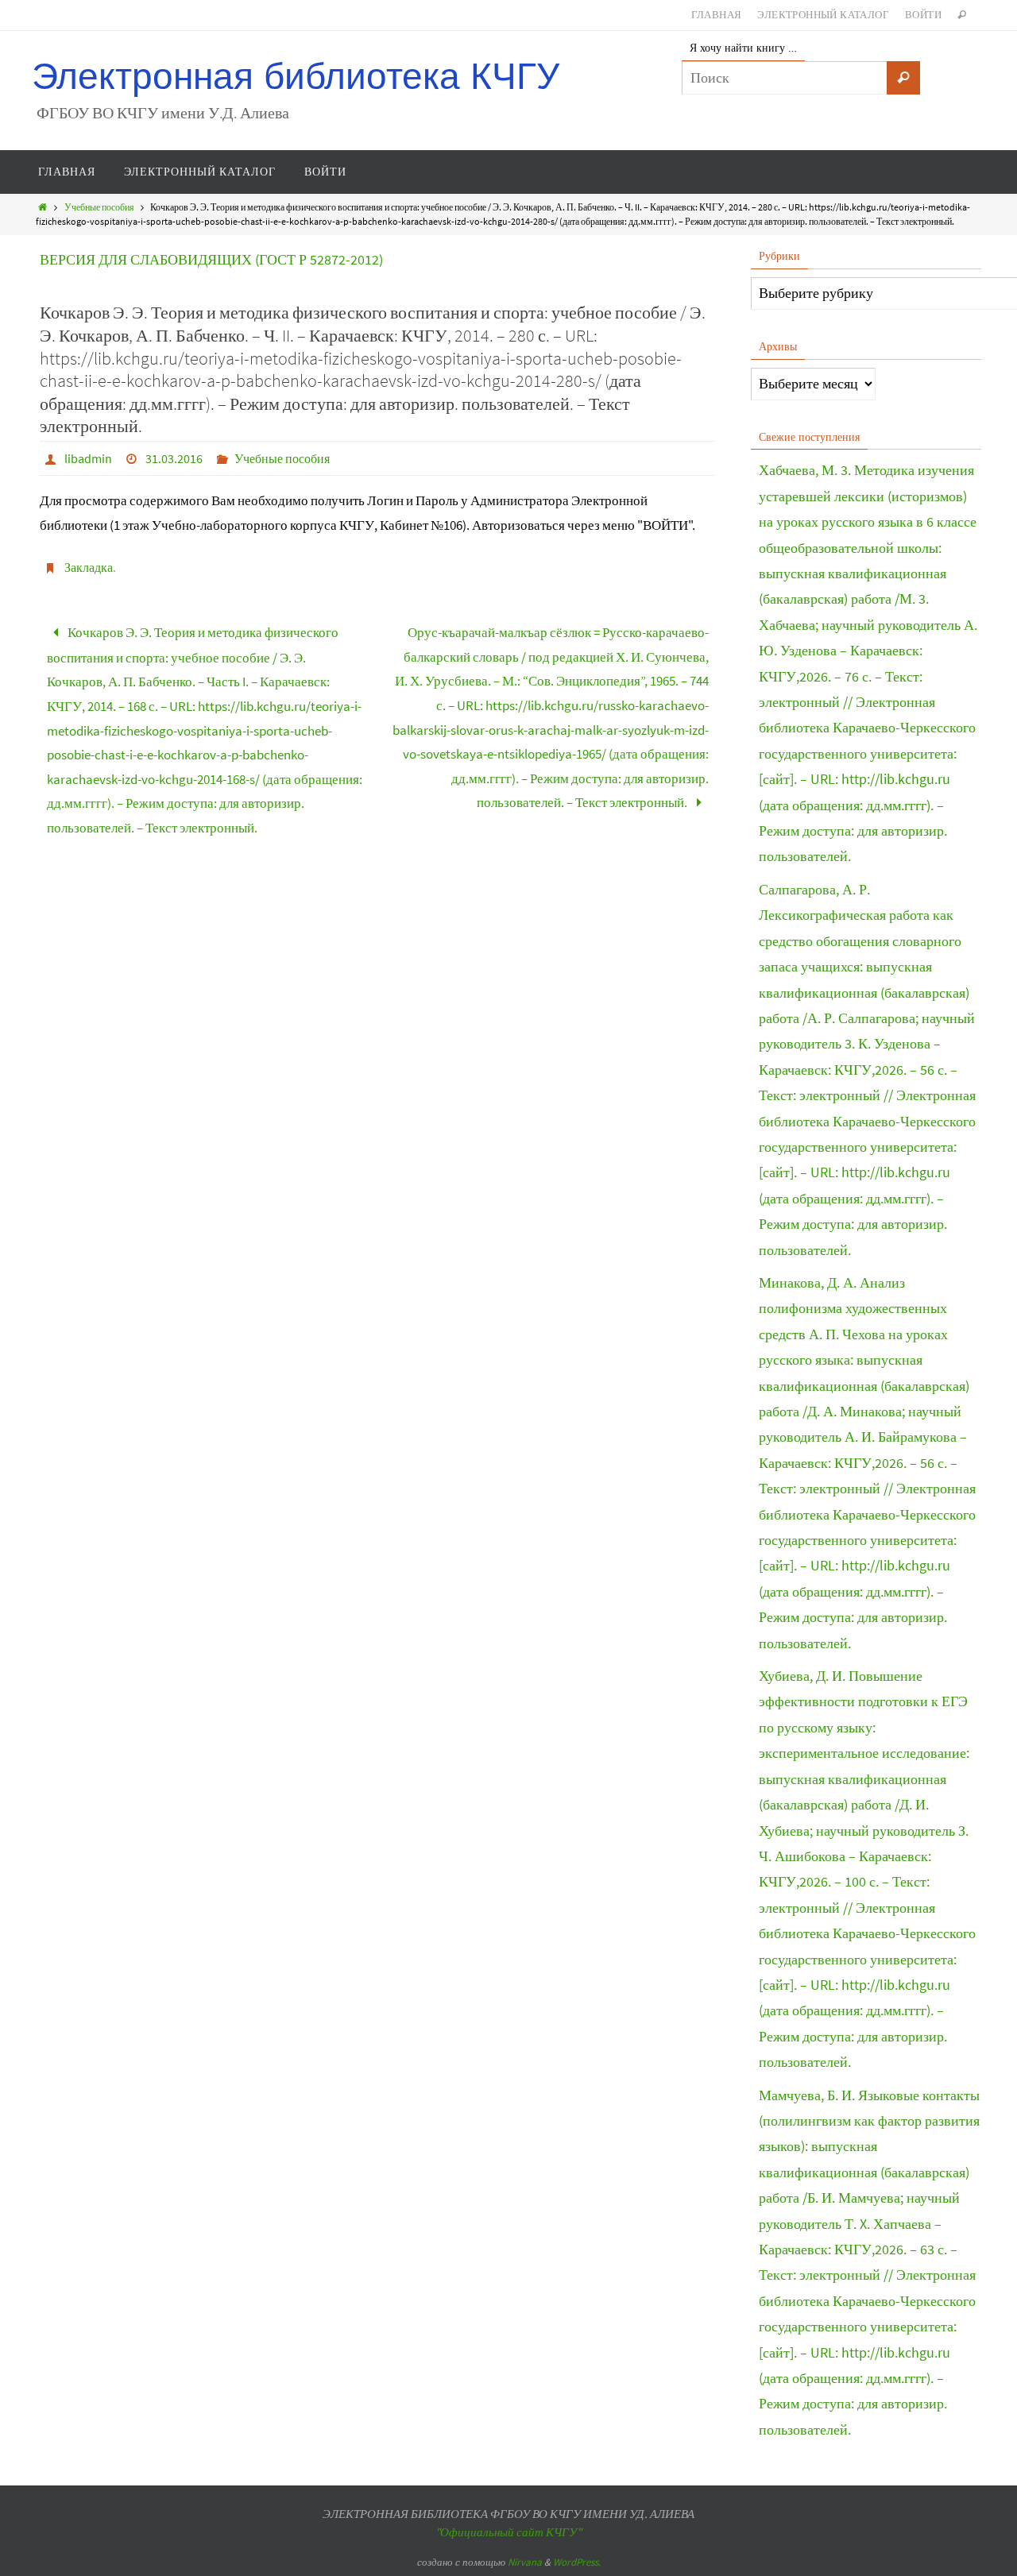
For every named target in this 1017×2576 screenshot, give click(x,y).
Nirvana (525, 2562)
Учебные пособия (99, 207)
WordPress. (577, 2562)
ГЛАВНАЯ (717, 15)
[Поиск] (903, 78)
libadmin (88, 458)
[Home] (43, 207)
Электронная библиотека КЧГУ (296, 77)
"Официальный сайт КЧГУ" (508, 2532)
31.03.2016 (174, 458)
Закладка (89, 567)
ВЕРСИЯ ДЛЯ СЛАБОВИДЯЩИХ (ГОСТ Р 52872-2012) (211, 259)
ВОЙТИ (923, 15)
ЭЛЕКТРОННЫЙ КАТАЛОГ (823, 15)
